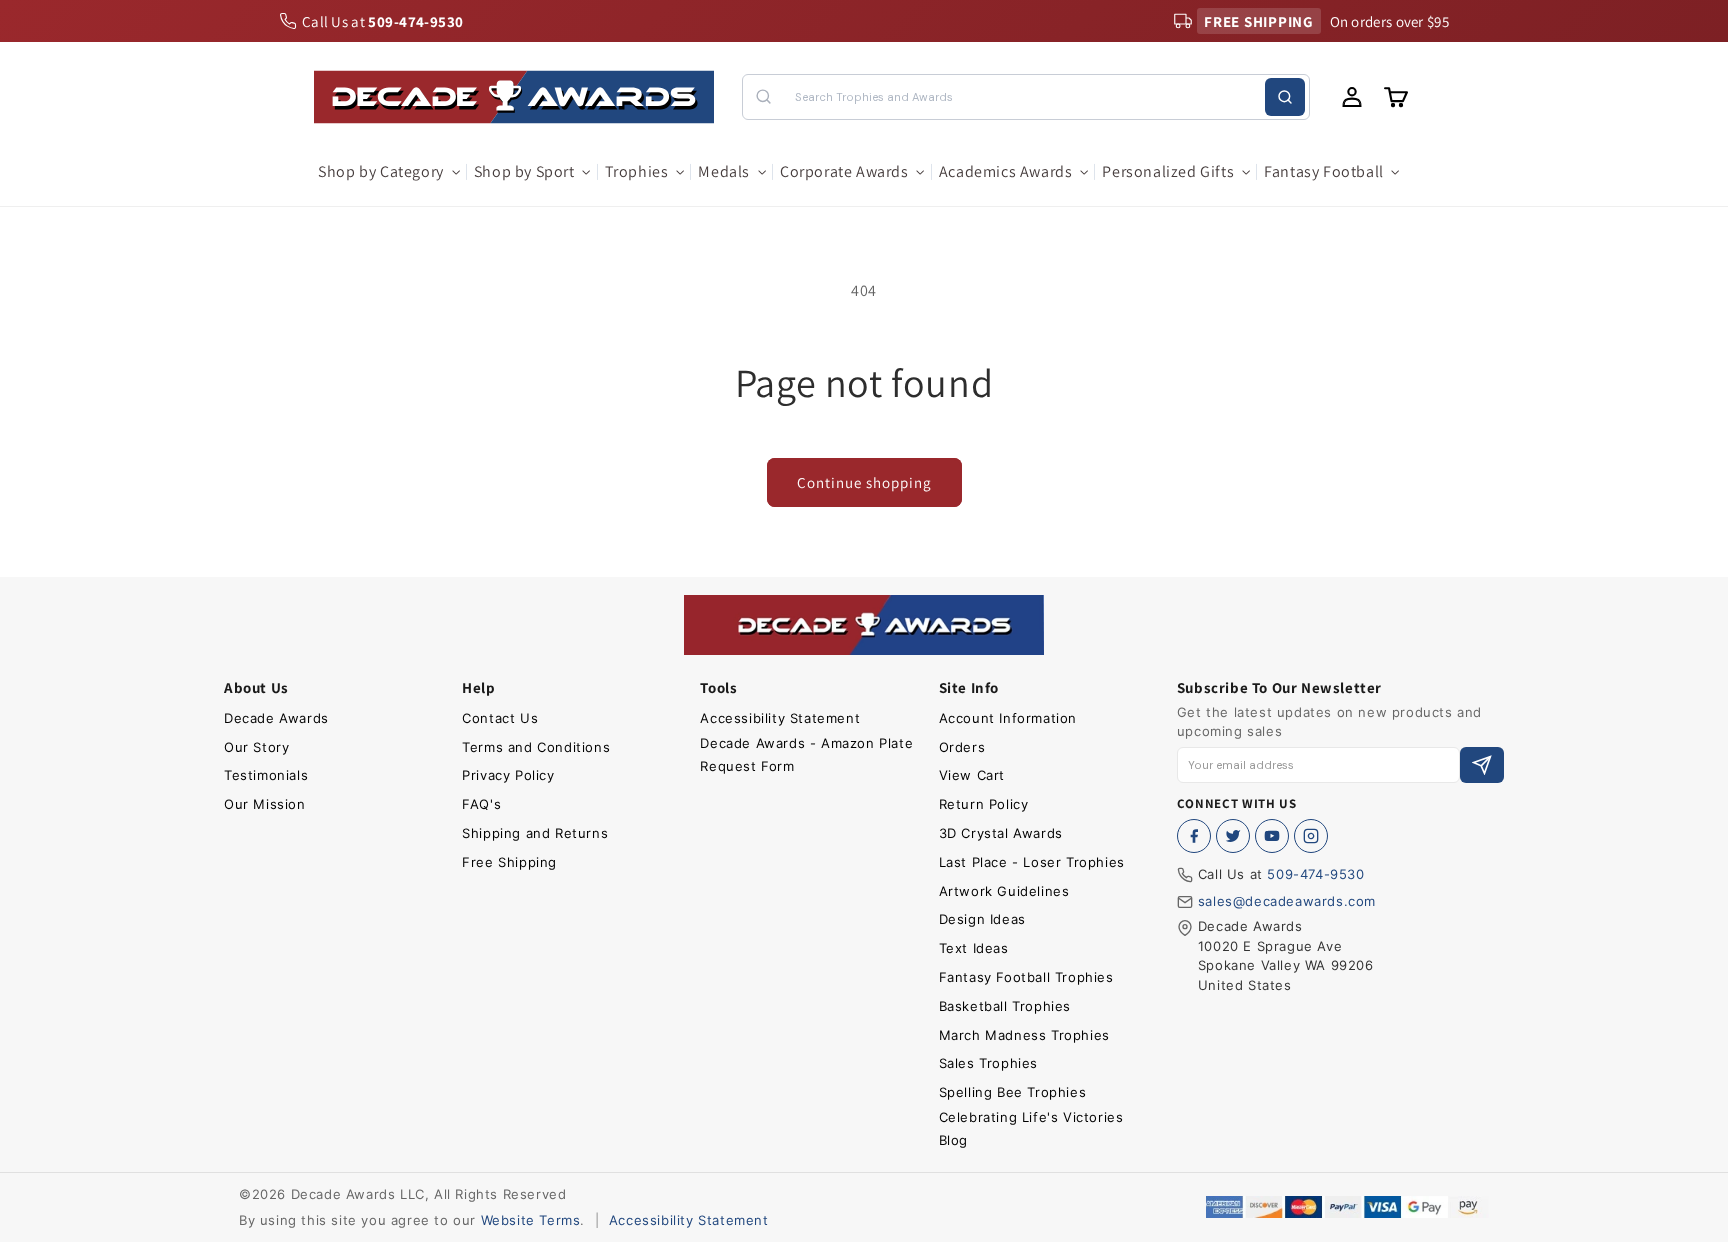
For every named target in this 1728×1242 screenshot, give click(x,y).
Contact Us (500, 718)
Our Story (256, 747)
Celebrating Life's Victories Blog (1031, 1128)
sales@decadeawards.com (1287, 901)
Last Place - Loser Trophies (1032, 862)
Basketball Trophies (1005, 1006)
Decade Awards (276, 718)
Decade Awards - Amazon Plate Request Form (806, 754)
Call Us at (383, 21)
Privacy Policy (508, 775)
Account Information (1008, 718)
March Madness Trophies (1024, 1035)
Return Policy (984, 804)
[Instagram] (1311, 836)
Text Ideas (974, 948)
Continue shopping (864, 482)
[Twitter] (1233, 836)
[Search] (1285, 97)
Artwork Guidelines (1004, 891)
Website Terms (531, 1220)
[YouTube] (1272, 836)
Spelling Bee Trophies (1013, 1092)
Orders (962, 747)
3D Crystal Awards (1001, 833)
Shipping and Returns (535, 833)
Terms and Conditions (536, 747)
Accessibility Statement (780, 718)
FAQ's (481, 804)
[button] (388, 172)
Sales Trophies (988, 1063)
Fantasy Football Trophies (1026, 977)
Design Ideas (982, 919)
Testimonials (266, 775)
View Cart (972, 775)
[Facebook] (1194, 836)
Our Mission (265, 804)
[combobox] (1025, 97)
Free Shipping (509, 862)
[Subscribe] (1482, 765)
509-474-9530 (1315, 874)
